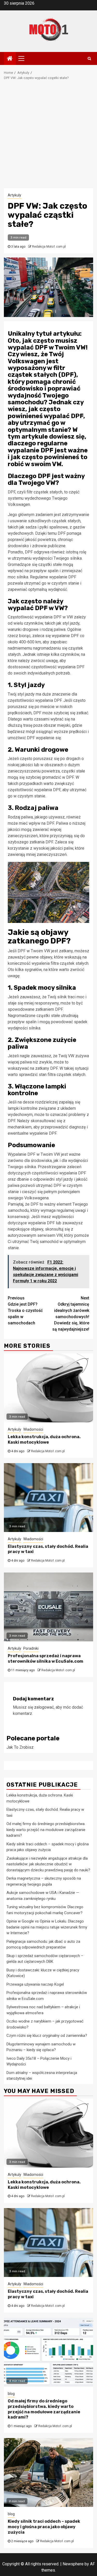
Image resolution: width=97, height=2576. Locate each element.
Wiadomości (33, 1429)
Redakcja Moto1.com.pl (49, 247)
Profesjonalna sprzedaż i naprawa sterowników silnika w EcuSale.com (46, 1659)
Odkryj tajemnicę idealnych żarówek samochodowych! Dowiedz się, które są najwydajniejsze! (71, 1314)
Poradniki (31, 1648)
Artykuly (14, 195)
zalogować (44, 1707)
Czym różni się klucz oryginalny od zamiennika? (47, 2036)
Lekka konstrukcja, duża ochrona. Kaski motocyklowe (44, 1439)
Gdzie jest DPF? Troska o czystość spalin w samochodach (25, 1310)
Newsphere (73, 2564)
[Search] (89, 58)
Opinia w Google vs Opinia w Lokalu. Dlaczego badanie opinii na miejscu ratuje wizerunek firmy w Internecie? (47, 1927)
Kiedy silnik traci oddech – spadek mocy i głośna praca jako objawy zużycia (44, 2527)
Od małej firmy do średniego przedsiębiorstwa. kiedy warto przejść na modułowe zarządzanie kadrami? (46, 1830)
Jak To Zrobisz (20, 1747)
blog (11, 2394)
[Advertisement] (48, 137)
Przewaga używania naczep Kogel (35, 1984)
